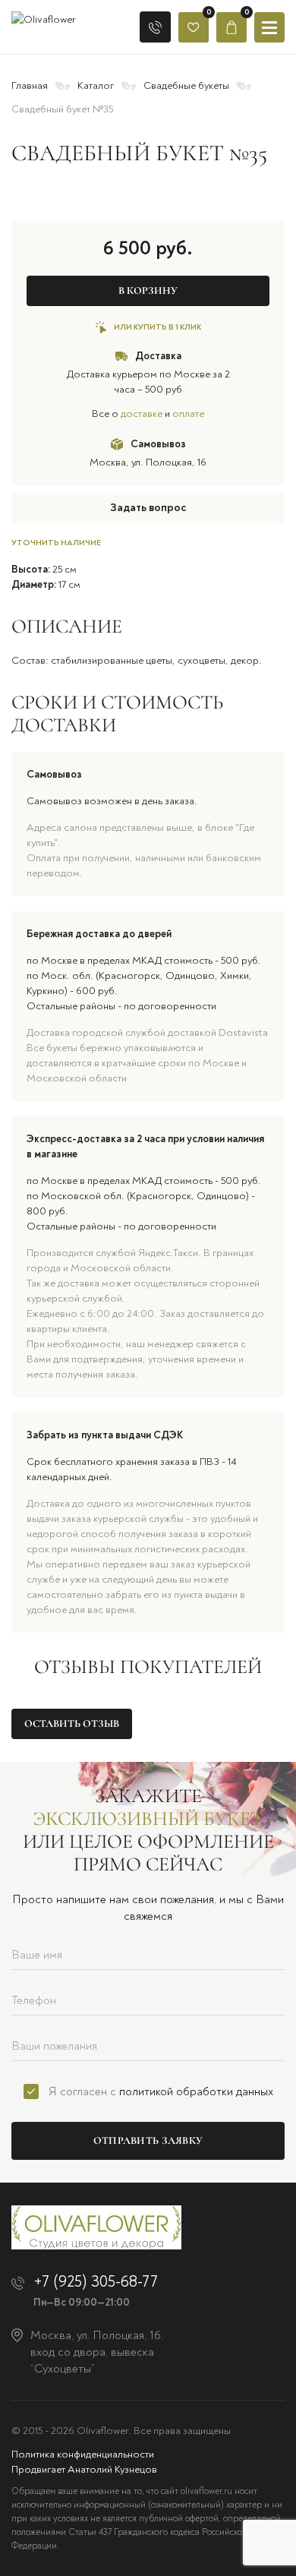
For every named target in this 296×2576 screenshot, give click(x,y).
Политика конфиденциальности (83, 2454)
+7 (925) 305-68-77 (96, 2282)
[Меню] (269, 27)
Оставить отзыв (72, 1724)
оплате (188, 414)
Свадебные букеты (186, 85)
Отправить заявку (148, 2140)
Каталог (96, 85)
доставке (142, 414)
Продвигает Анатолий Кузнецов (84, 2469)
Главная (30, 85)
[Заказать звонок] (155, 27)
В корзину (148, 290)
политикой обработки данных (196, 2091)
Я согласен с (161, 2091)
